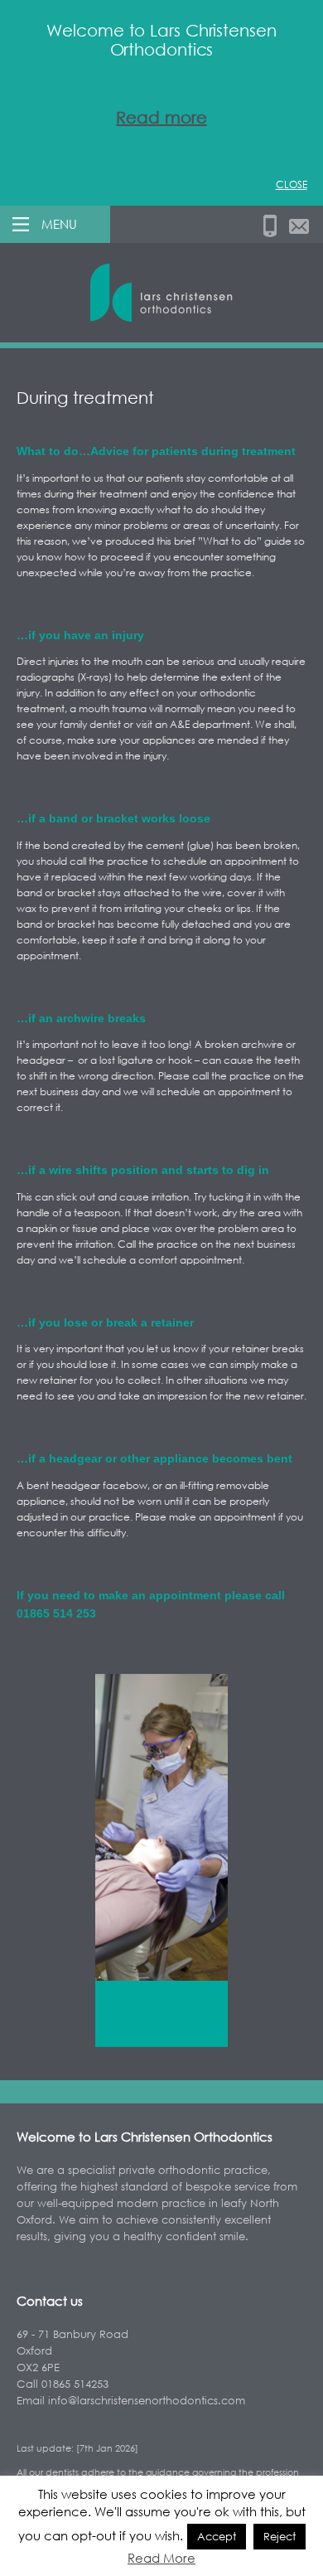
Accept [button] (217, 2536)
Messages (299, 226)
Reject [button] (280, 2536)
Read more (161, 117)
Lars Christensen (161, 293)
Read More (161, 2558)
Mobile (270, 226)
